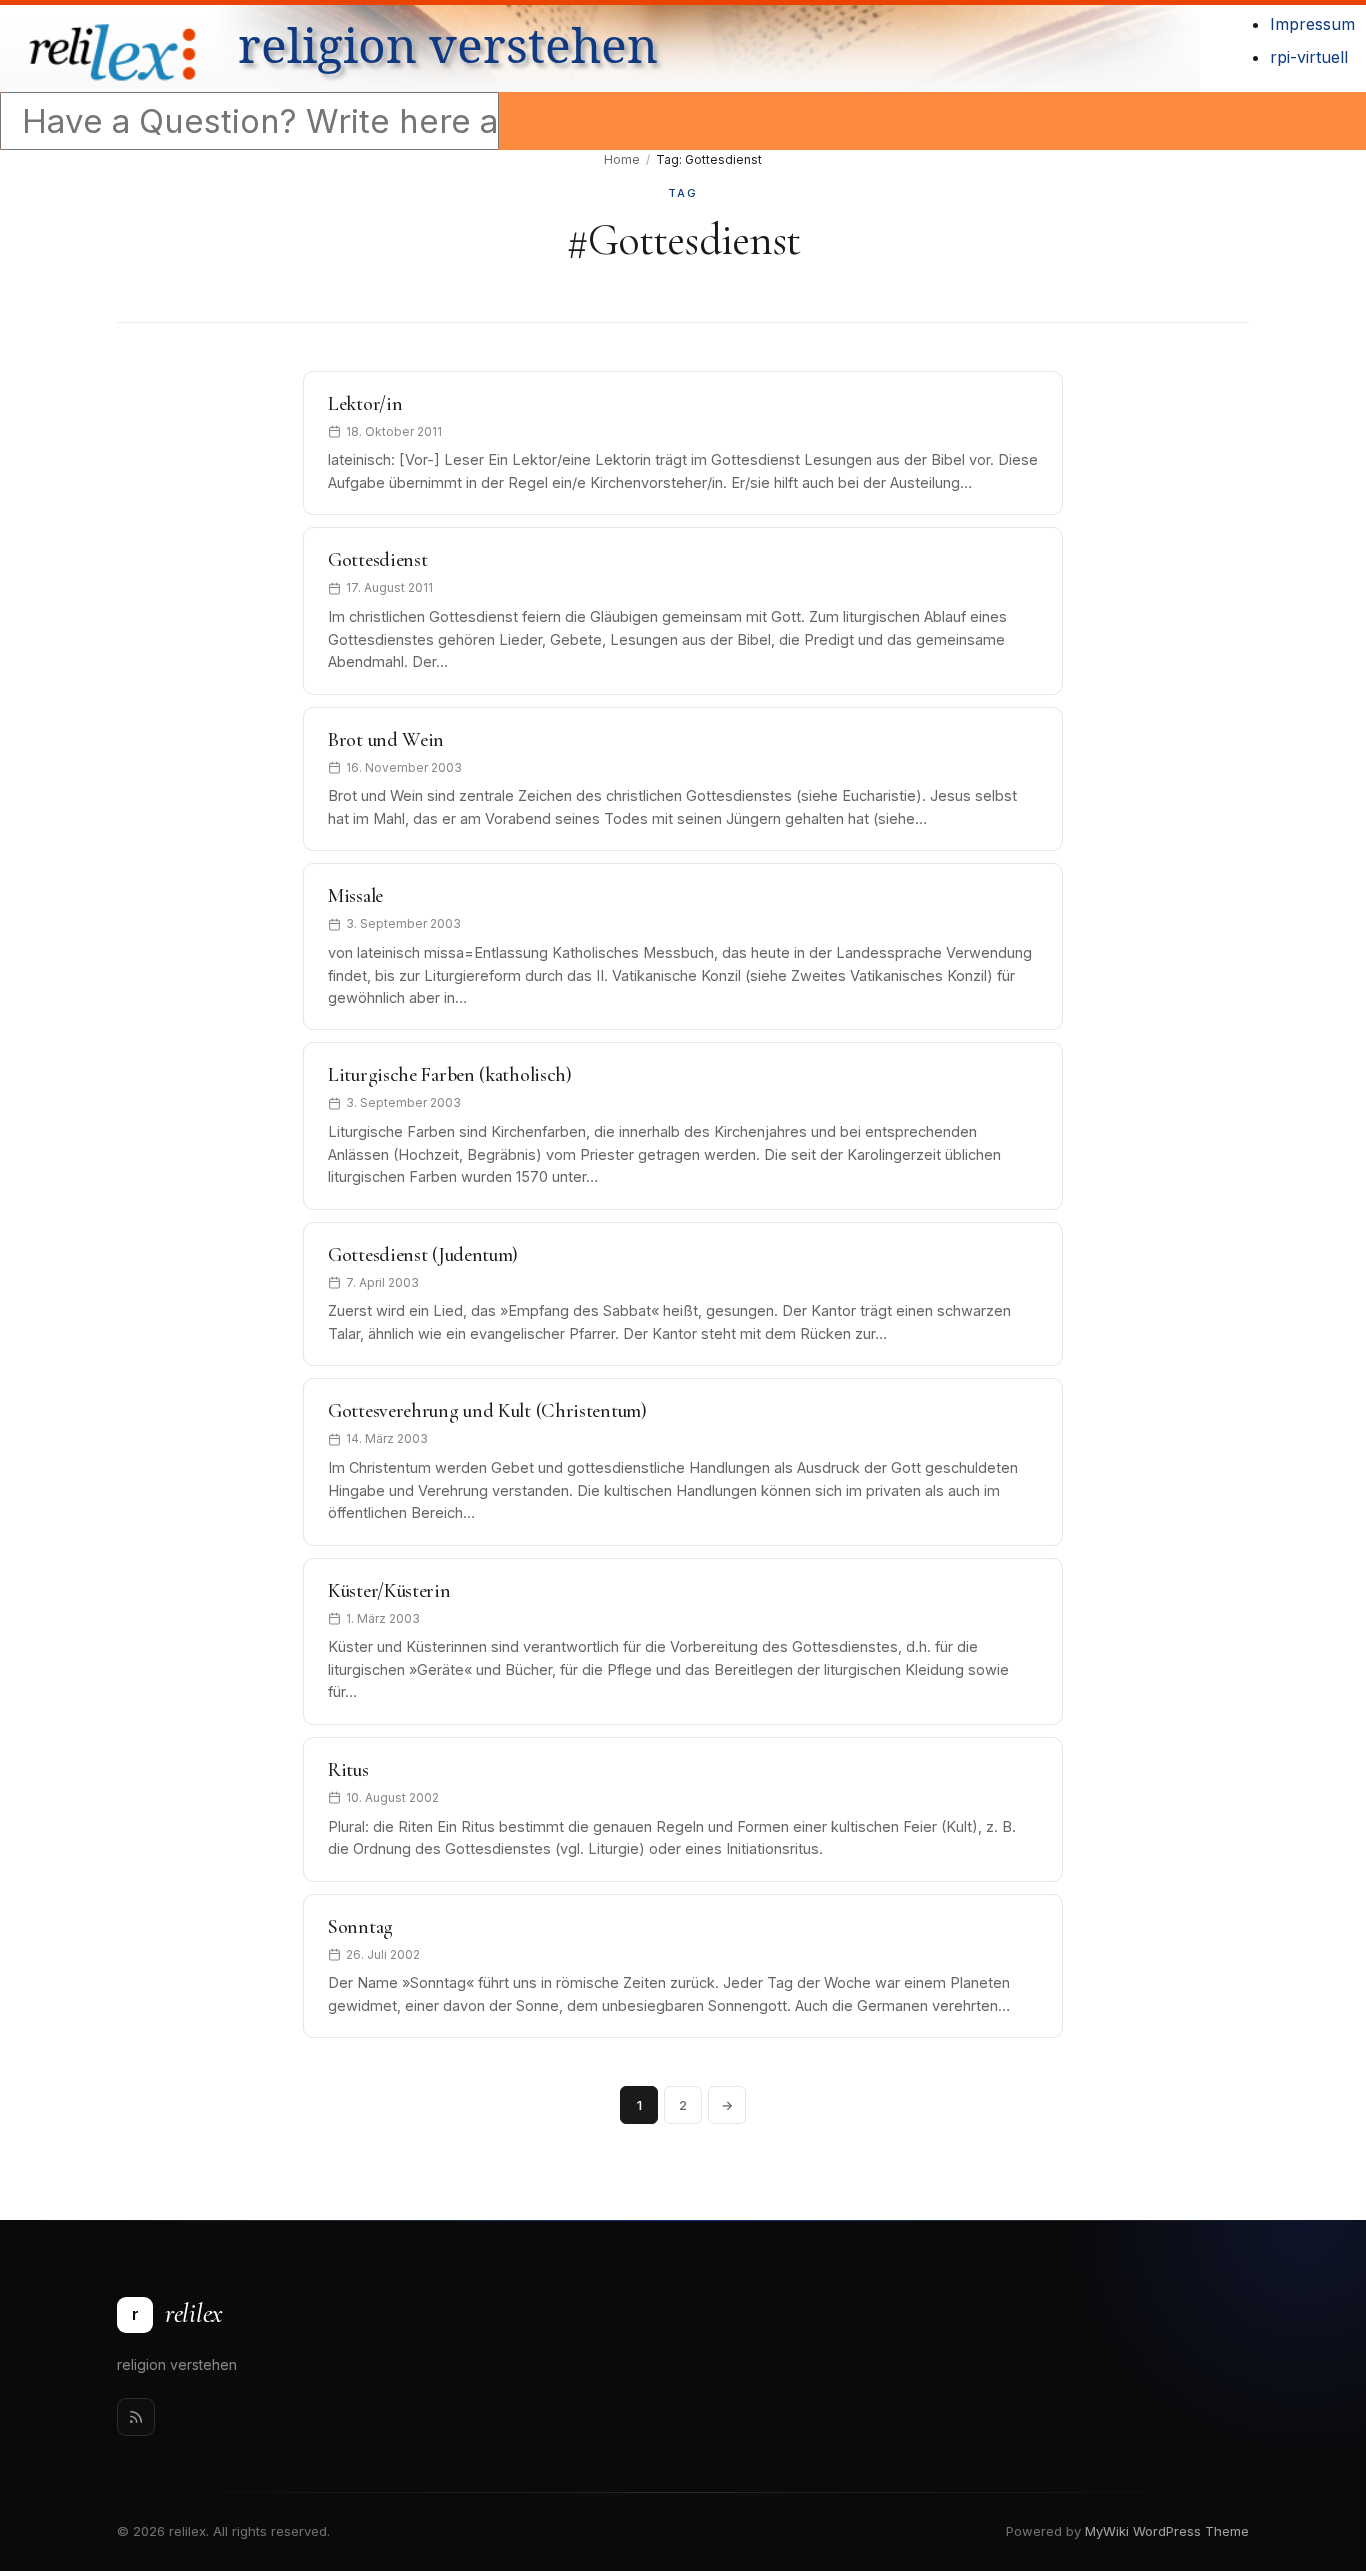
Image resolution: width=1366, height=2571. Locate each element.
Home (622, 159)
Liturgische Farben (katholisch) (450, 1075)
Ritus (348, 1770)
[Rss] (136, 2417)
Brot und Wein (386, 740)
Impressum (1312, 24)
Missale (355, 896)
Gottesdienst (377, 560)
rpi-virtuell (1309, 57)
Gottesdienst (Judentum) (423, 1255)
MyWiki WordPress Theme (1167, 2531)
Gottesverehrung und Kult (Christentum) (487, 1411)
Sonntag (360, 1927)
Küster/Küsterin (389, 1591)
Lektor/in (365, 404)
